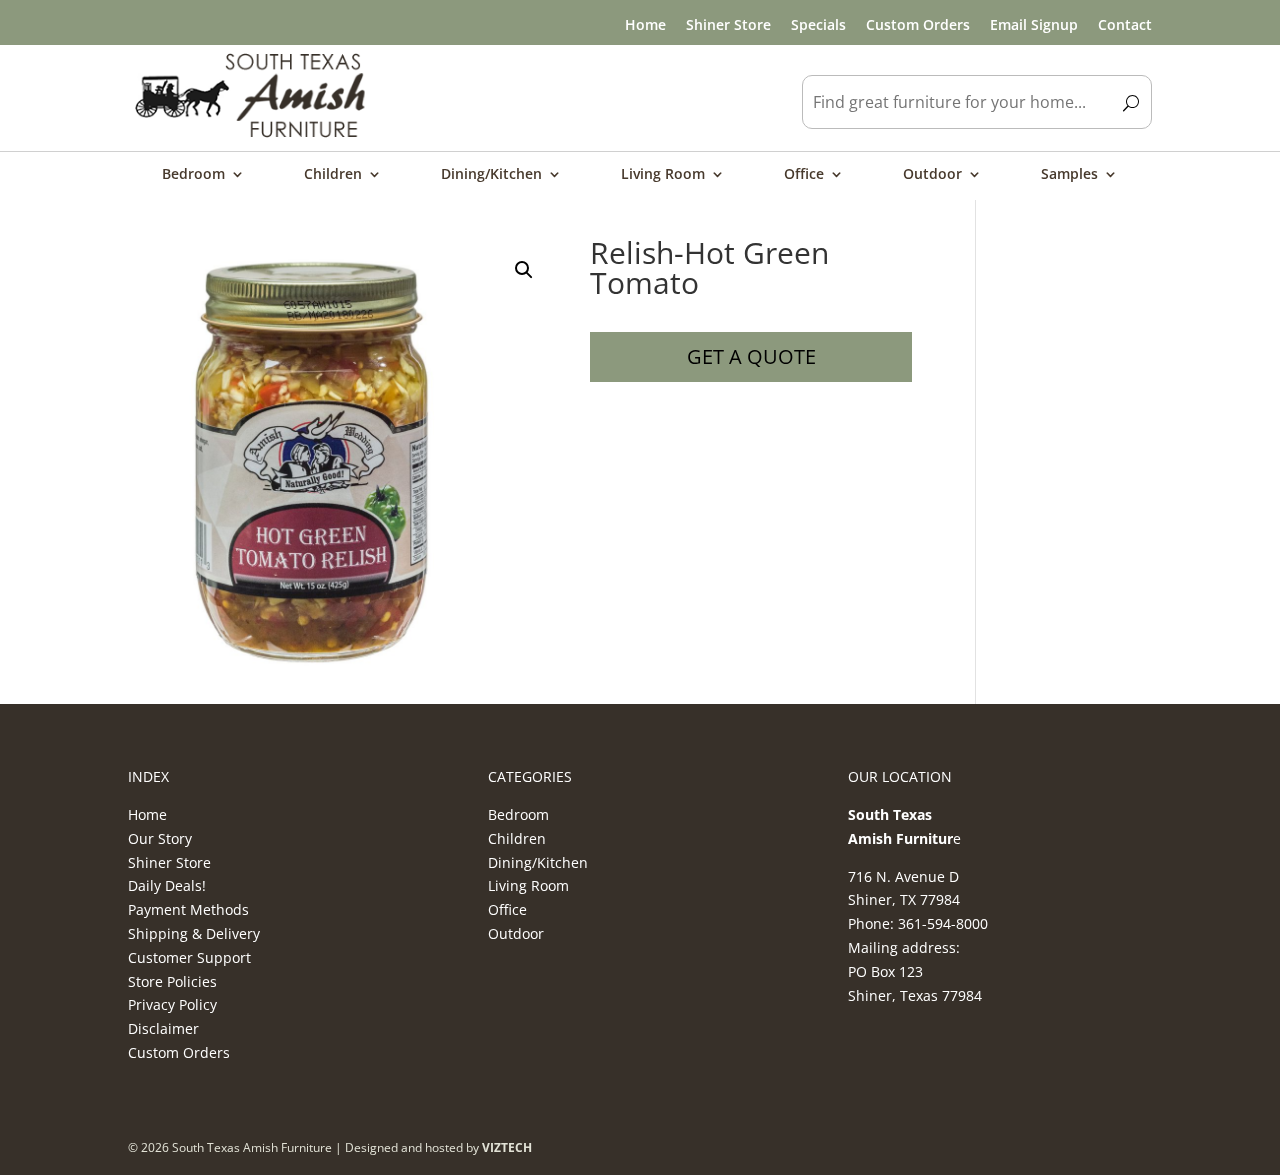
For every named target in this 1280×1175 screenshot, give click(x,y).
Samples (1069, 175)
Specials (818, 24)
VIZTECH (507, 1147)
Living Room (663, 175)
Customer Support (189, 957)
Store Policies (172, 981)
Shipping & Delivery (194, 933)
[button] (524, 270)
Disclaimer (163, 1028)
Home (645, 24)
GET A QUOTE (751, 356)
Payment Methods (188, 909)
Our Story (160, 838)
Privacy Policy (172, 1004)
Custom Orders (918, 24)
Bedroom (193, 175)
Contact (1125, 24)
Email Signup (1034, 24)
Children (333, 175)
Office (804, 175)
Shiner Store (728, 24)
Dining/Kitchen (491, 175)
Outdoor (932, 175)
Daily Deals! (167, 885)
